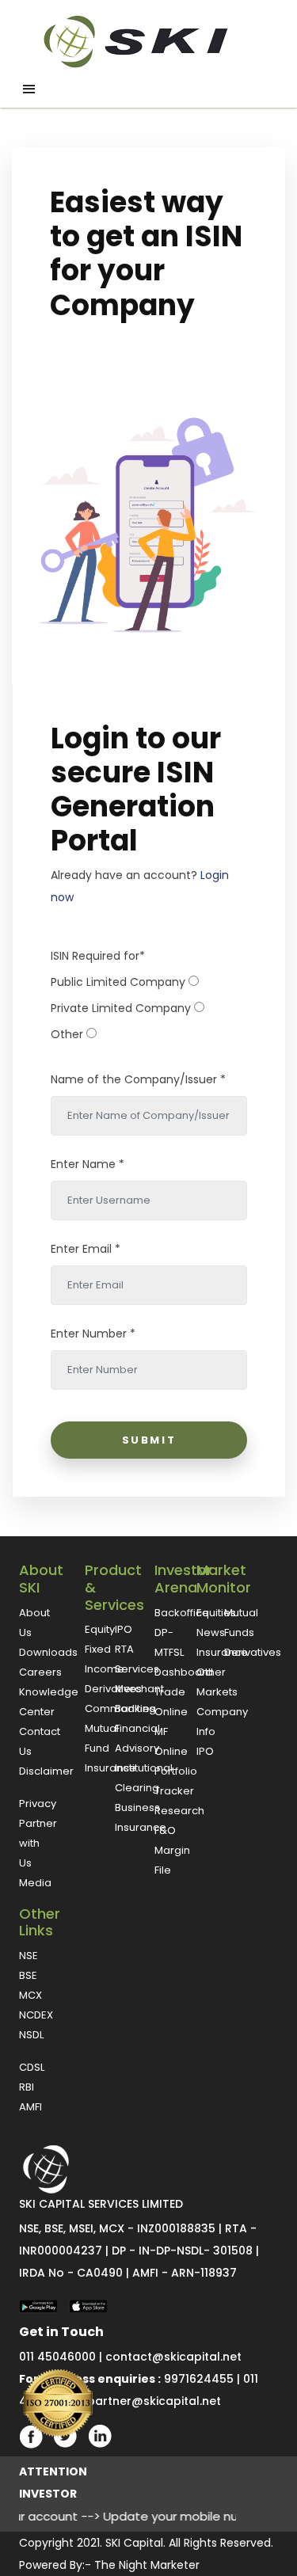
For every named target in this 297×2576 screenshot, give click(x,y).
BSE (28, 1975)
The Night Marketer (147, 2565)
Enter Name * (88, 1164)
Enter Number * (93, 1334)
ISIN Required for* (98, 956)
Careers (40, 1672)
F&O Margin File (172, 1850)
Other (67, 1034)
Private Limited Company (121, 1008)
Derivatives (113, 1689)
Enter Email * (86, 1249)
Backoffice (182, 1613)
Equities (216, 1613)
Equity (100, 1629)
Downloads (48, 1652)
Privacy (38, 1804)
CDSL (32, 2067)
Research (179, 1811)
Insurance (110, 1768)
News (211, 1632)
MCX (30, 1995)
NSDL (31, 2035)
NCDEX (36, 2015)
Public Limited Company (118, 982)
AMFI (30, 2107)
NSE (29, 1956)
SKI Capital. (135, 2543)
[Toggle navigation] (29, 89)
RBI (27, 2087)
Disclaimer (46, 1771)
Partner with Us (38, 1843)
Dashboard (184, 1672)
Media (35, 1883)
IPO (124, 1629)
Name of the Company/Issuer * (138, 1079)
